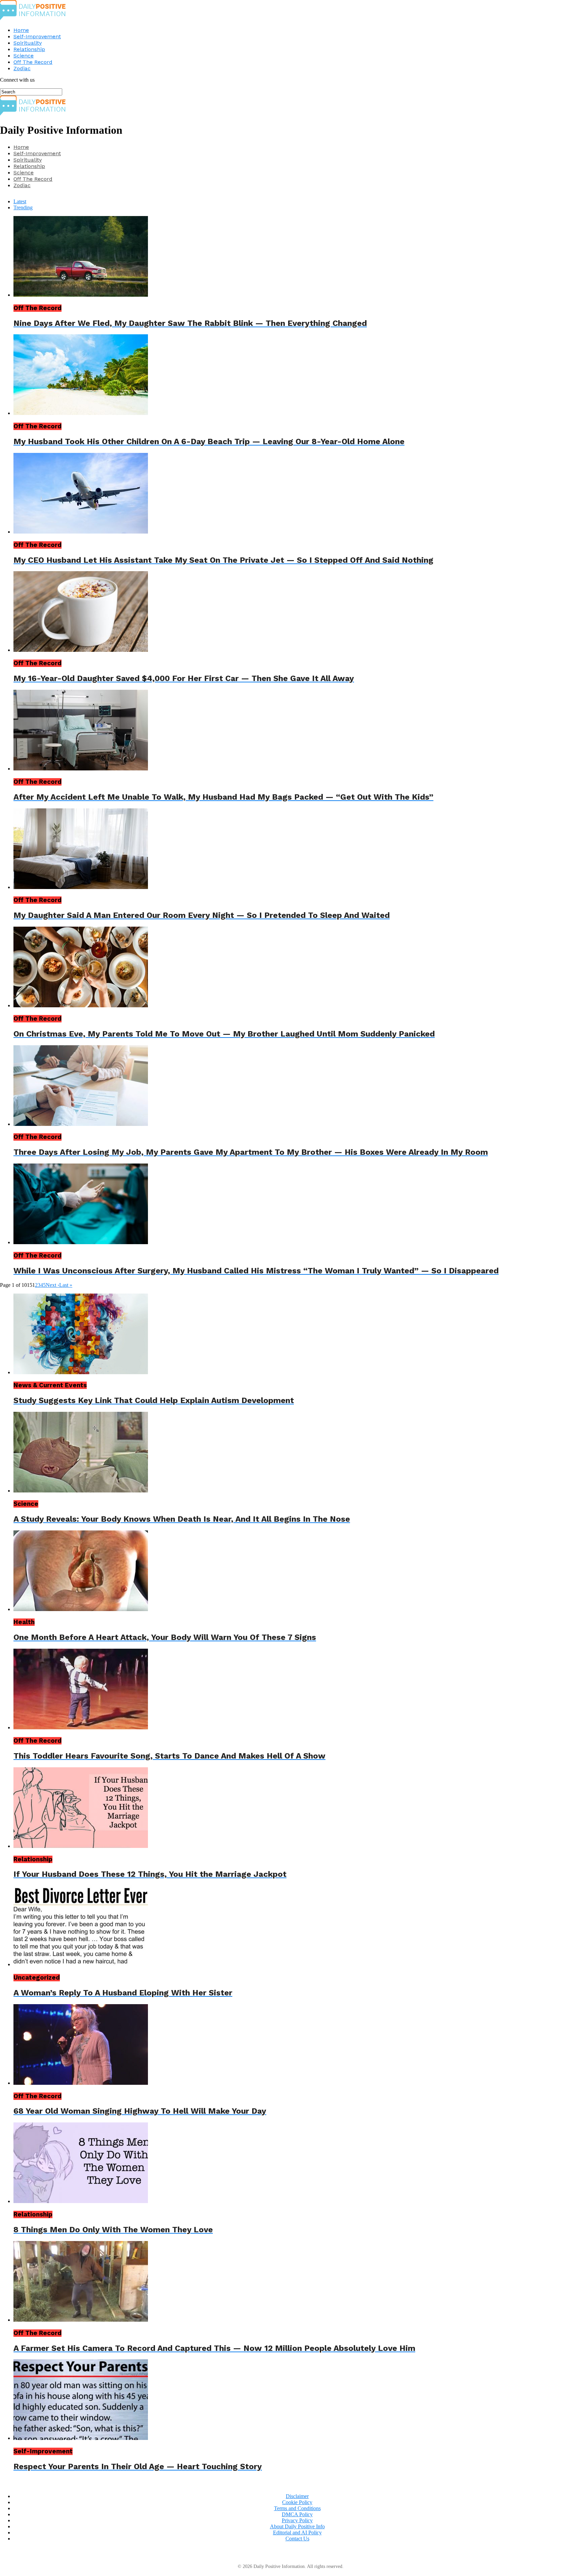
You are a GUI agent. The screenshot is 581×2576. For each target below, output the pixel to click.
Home (21, 30)
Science (24, 56)
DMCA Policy (297, 2514)
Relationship (29, 49)
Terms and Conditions (297, 2508)
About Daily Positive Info (297, 2526)
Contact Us (297, 2539)
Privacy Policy (297, 2520)
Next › (52, 1285)
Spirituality (28, 43)
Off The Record (33, 62)
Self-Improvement (37, 36)
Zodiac (22, 68)
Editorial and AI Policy (297, 2532)
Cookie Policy (297, 2502)
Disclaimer (297, 2496)
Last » (66, 1285)
